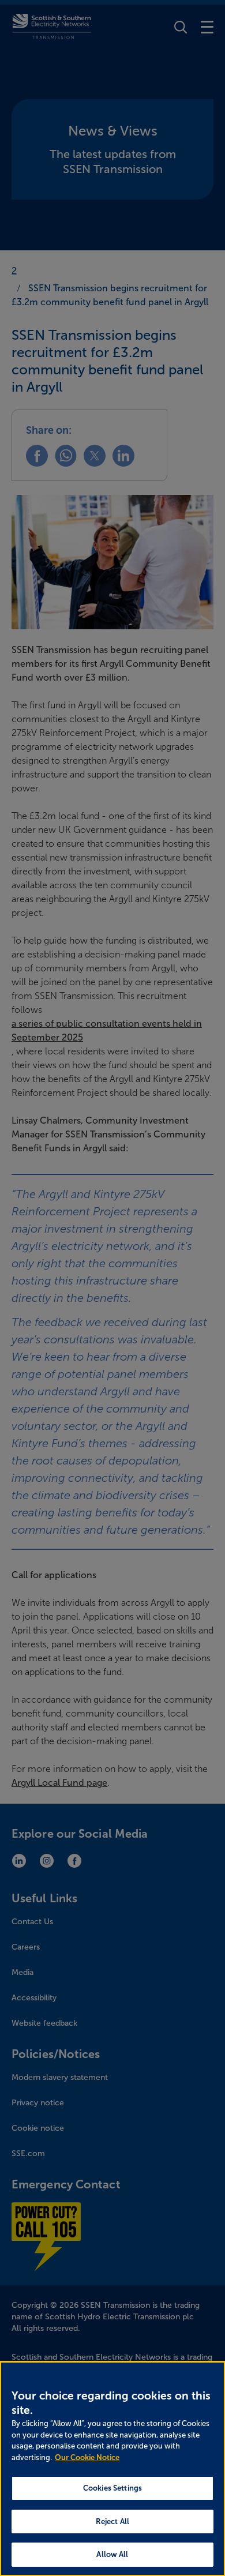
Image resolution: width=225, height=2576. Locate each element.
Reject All (112, 2521)
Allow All (112, 2554)
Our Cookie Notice (87, 2457)
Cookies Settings (112, 2488)
